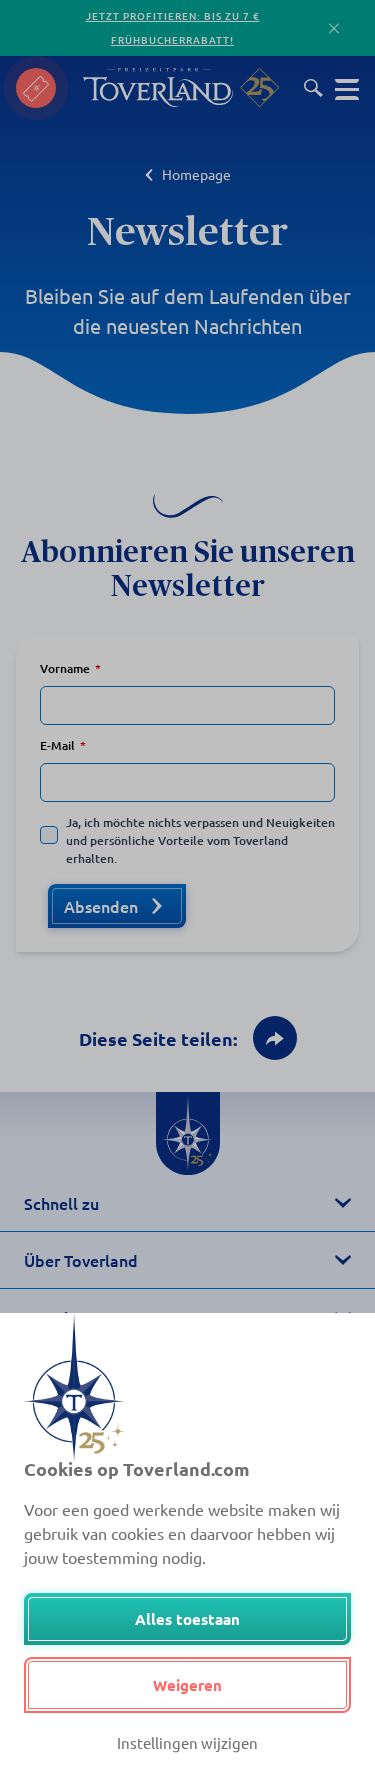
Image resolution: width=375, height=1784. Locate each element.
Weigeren (187, 1685)
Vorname (65, 668)
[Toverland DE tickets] (36, 88)
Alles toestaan (187, 1619)
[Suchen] (313, 88)
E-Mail (57, 745)
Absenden (101, 906)
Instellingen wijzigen (187, 1742)
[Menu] (347, 88)
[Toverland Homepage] (158, 87)
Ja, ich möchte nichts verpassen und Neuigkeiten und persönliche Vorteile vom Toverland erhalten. (200, 840)
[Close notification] (334, 28)
